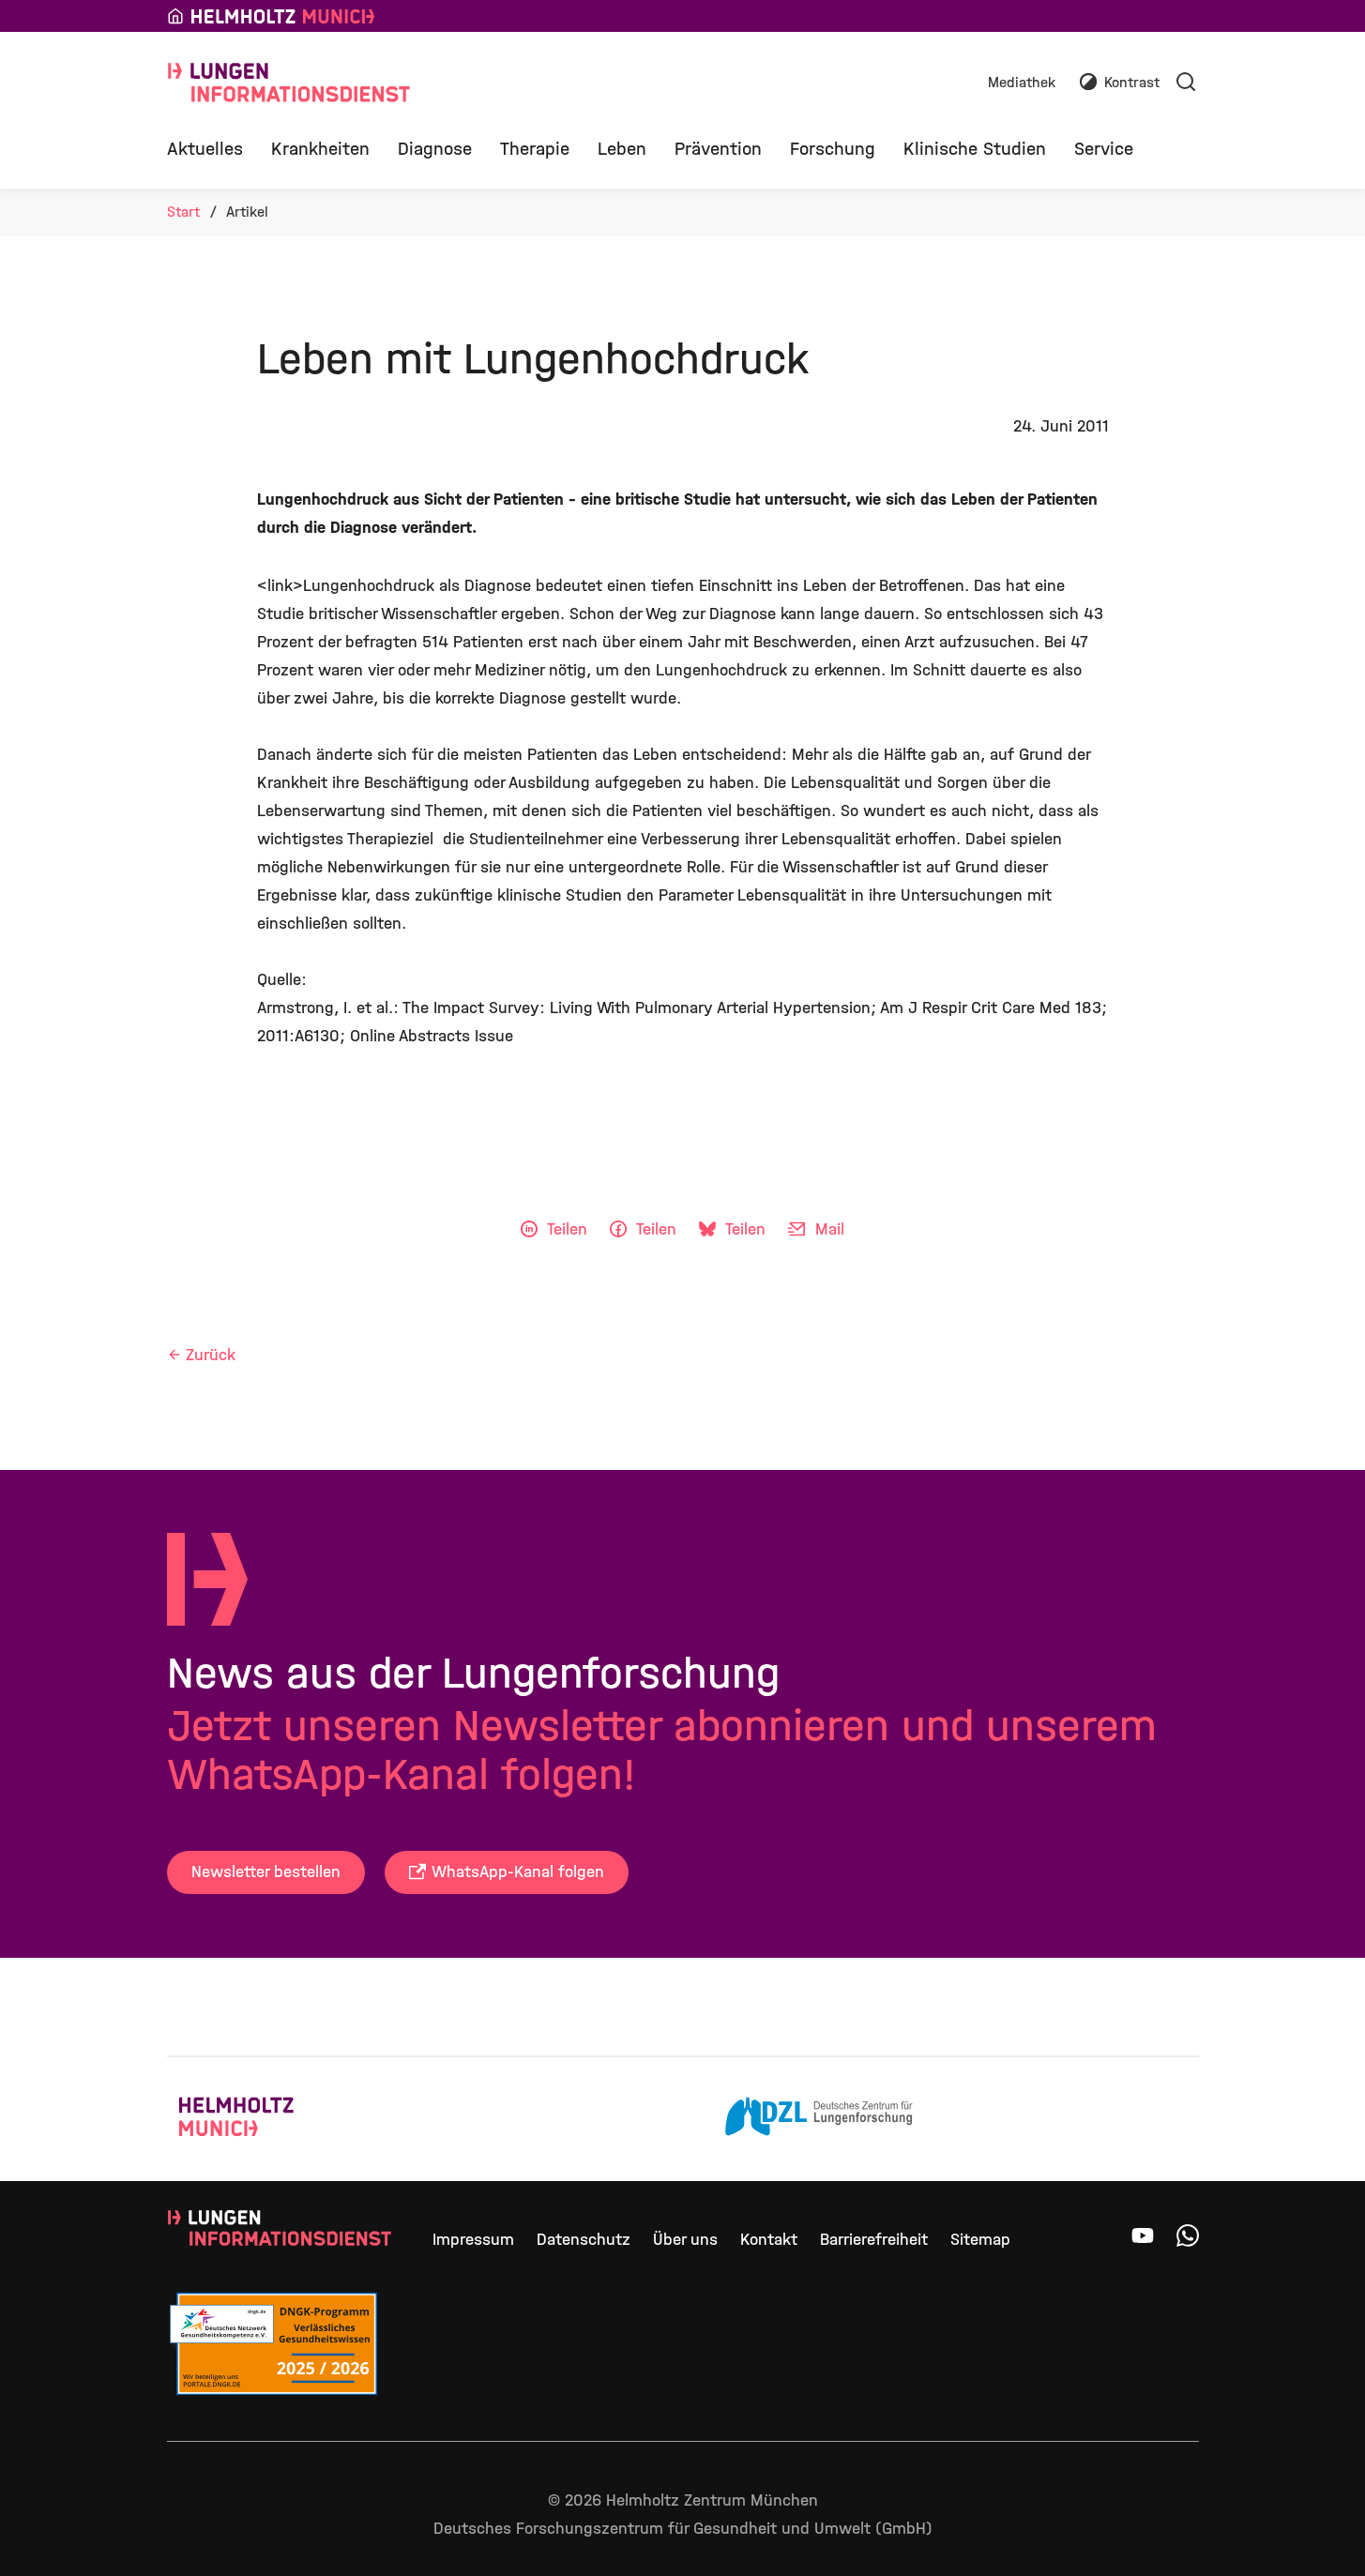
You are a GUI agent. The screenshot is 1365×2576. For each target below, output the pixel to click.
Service (1104, 149)
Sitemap (980, 2240)
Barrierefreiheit (874, 2240)
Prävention (718, 149)
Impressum (473, 2240)
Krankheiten (320, 149)
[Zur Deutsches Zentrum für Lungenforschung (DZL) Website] (819, 2119)
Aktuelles (205, 149)
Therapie (535, 149)
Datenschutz (584, 2240)
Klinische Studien (975, 149)
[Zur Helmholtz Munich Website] (273, 2119)
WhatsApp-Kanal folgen (518, 1872)
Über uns (685, 2240)
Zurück (211, 1355)
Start (183, 212)
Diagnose (435, 149)
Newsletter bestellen (266, 1872)
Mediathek (1022, 83)
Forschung (833, 149)
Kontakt (769, 2240)
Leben (622, 149)
